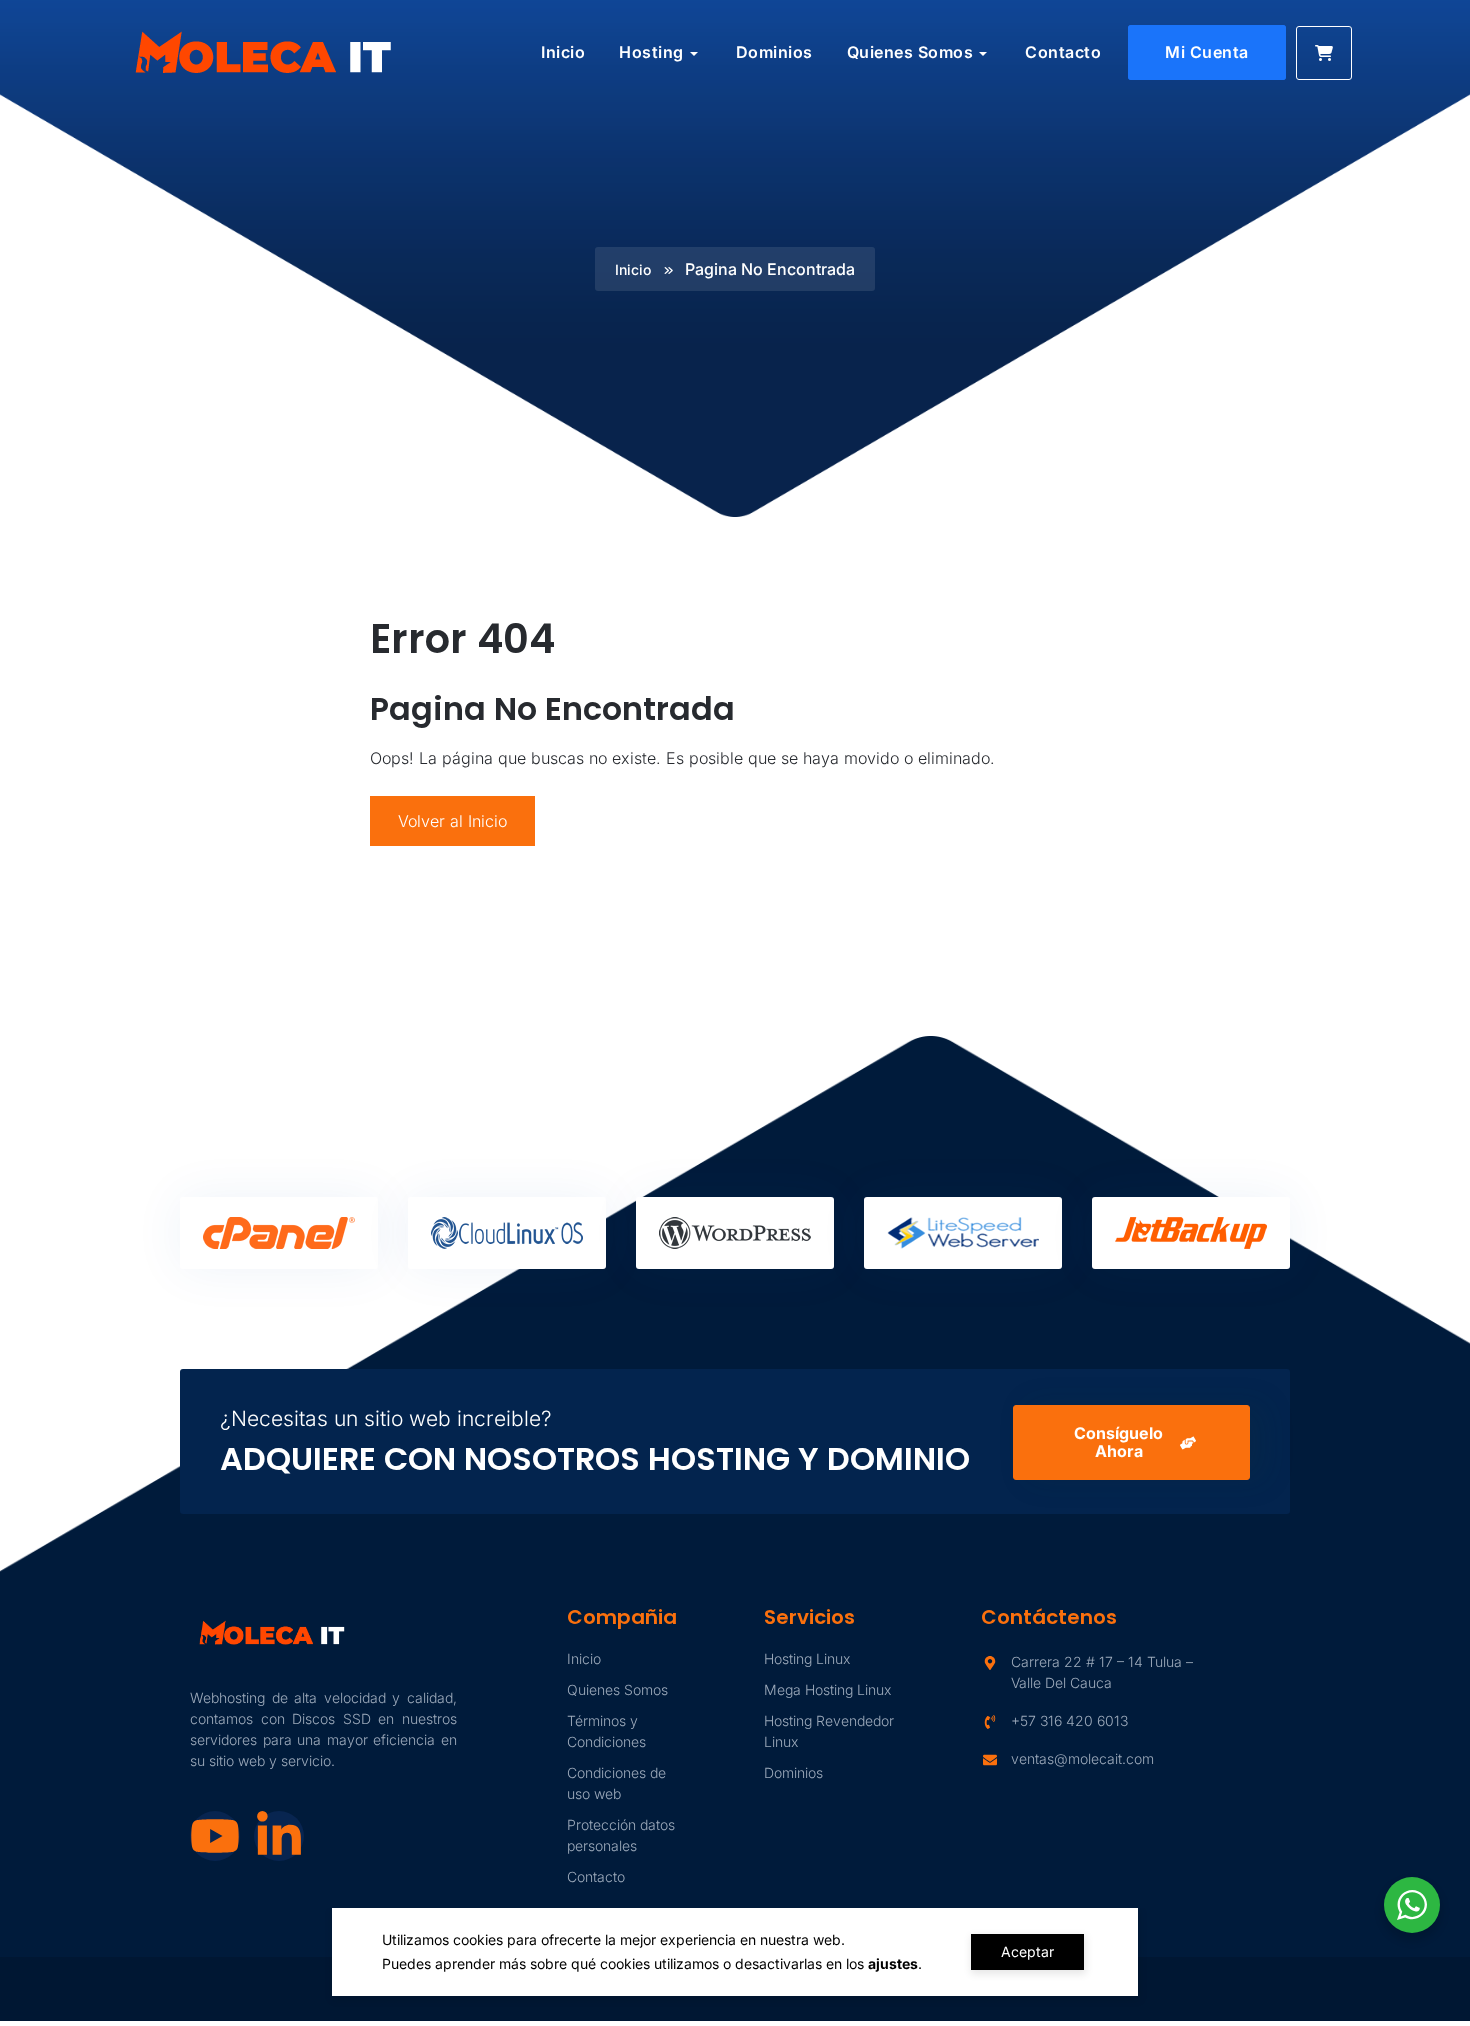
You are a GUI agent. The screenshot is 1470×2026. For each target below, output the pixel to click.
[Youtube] (215, 1836)
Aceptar (1027, 1951)
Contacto (1063, 52)
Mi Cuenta (1207, 52)
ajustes (893, 1963)
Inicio (563, 52)
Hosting (651, 52)
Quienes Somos (910, 52)
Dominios (774, 52)
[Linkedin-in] (279, 1836)
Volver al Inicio (452, 821)
